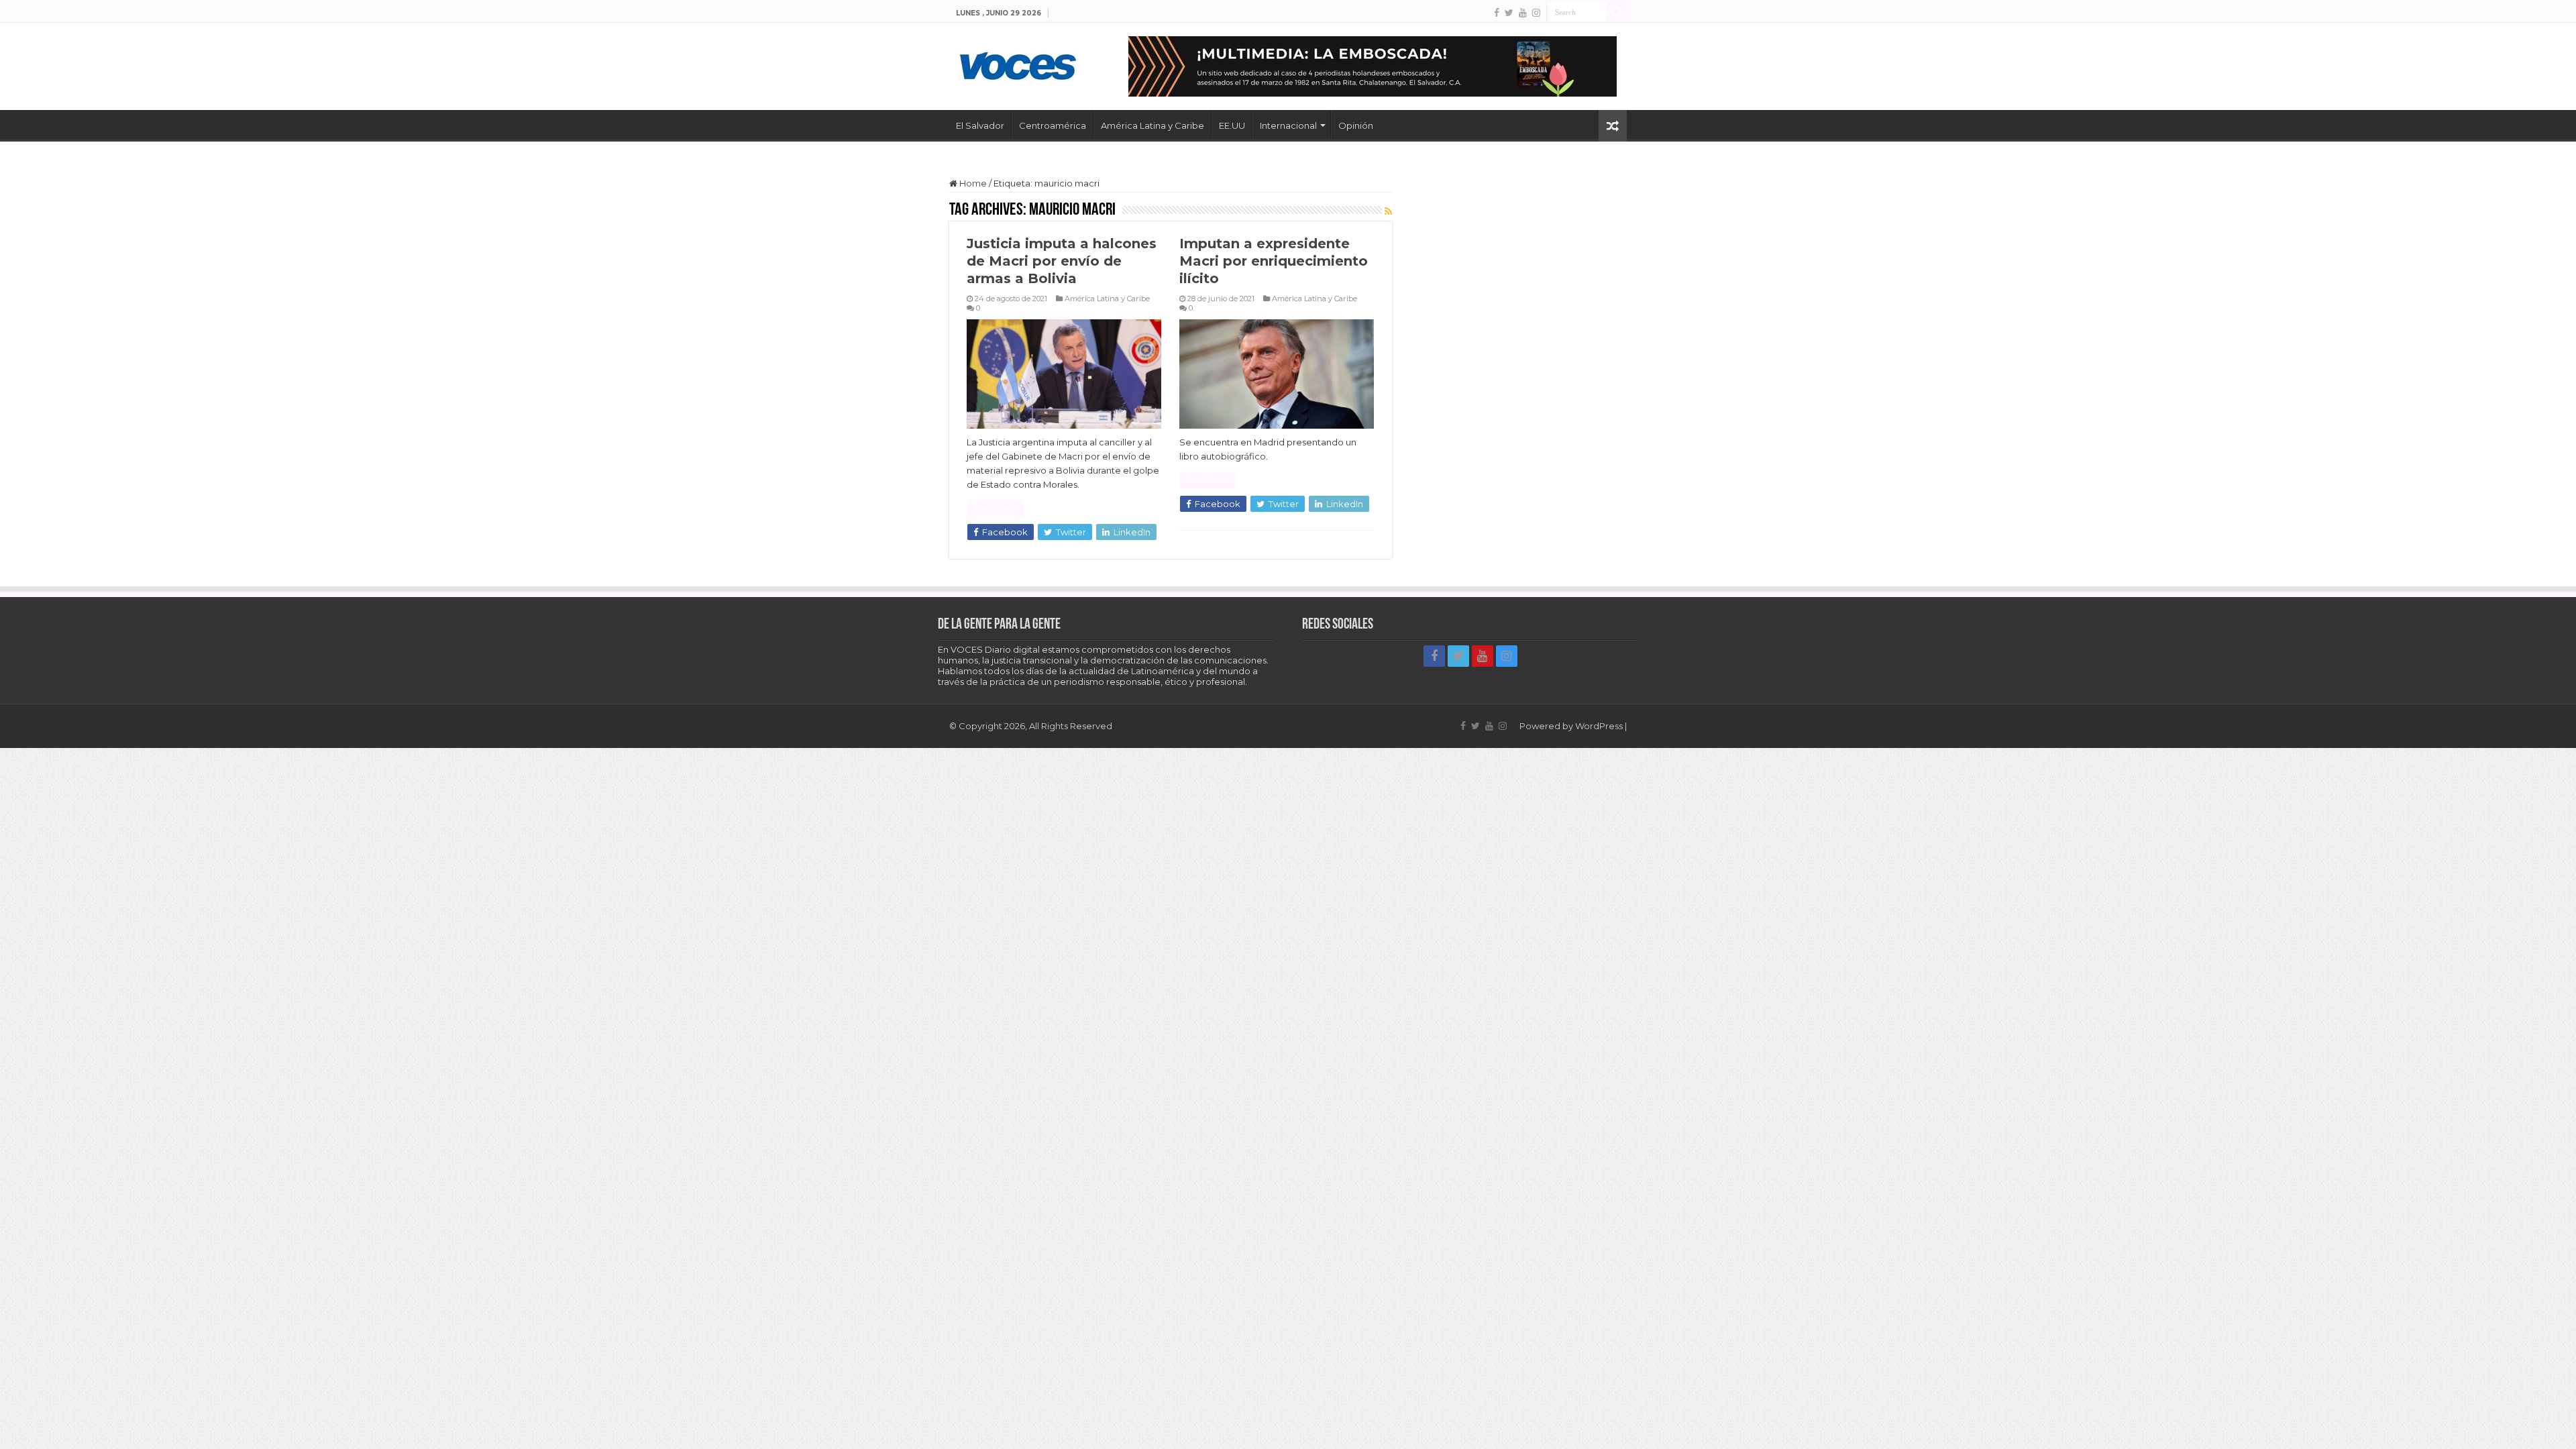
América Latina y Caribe (1152, 125)
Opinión (1356, 125)
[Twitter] (1509, 13)
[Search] (1617, 12)
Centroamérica (1053, 125)
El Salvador (980, 125)
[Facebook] (1497, 13)
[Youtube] (1523, 13)
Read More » (996, 508)
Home (972, 183)
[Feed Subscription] (1388, 211)
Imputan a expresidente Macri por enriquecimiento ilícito (1274, 261)
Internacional (1288, 125)
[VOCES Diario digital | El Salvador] (1018, 64)
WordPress (1599, 726)
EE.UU (1232, 125)
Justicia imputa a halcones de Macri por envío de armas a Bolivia (1062, 261)
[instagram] (1536, 13)
